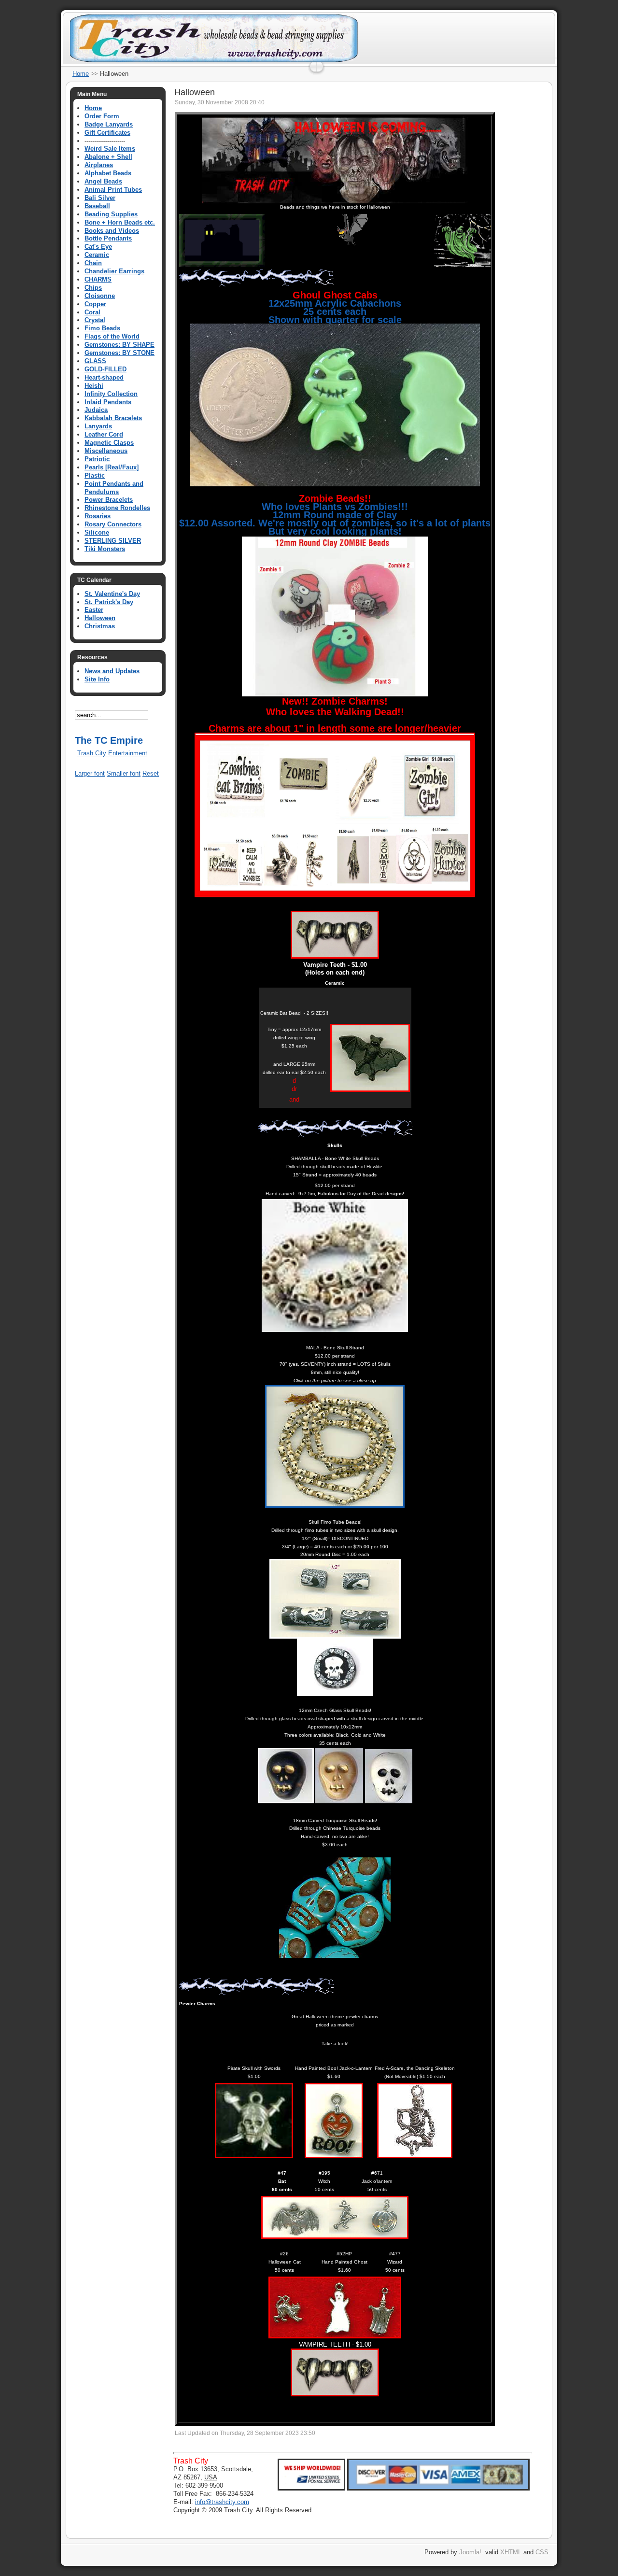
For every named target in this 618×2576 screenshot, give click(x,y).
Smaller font (124, 773)
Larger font (90, 773)
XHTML (511, 2552)
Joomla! (470, 2552)
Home (81, 74)
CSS (542, 2552)
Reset (151, 773)
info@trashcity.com (222, 2502)
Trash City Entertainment (112, 753)
